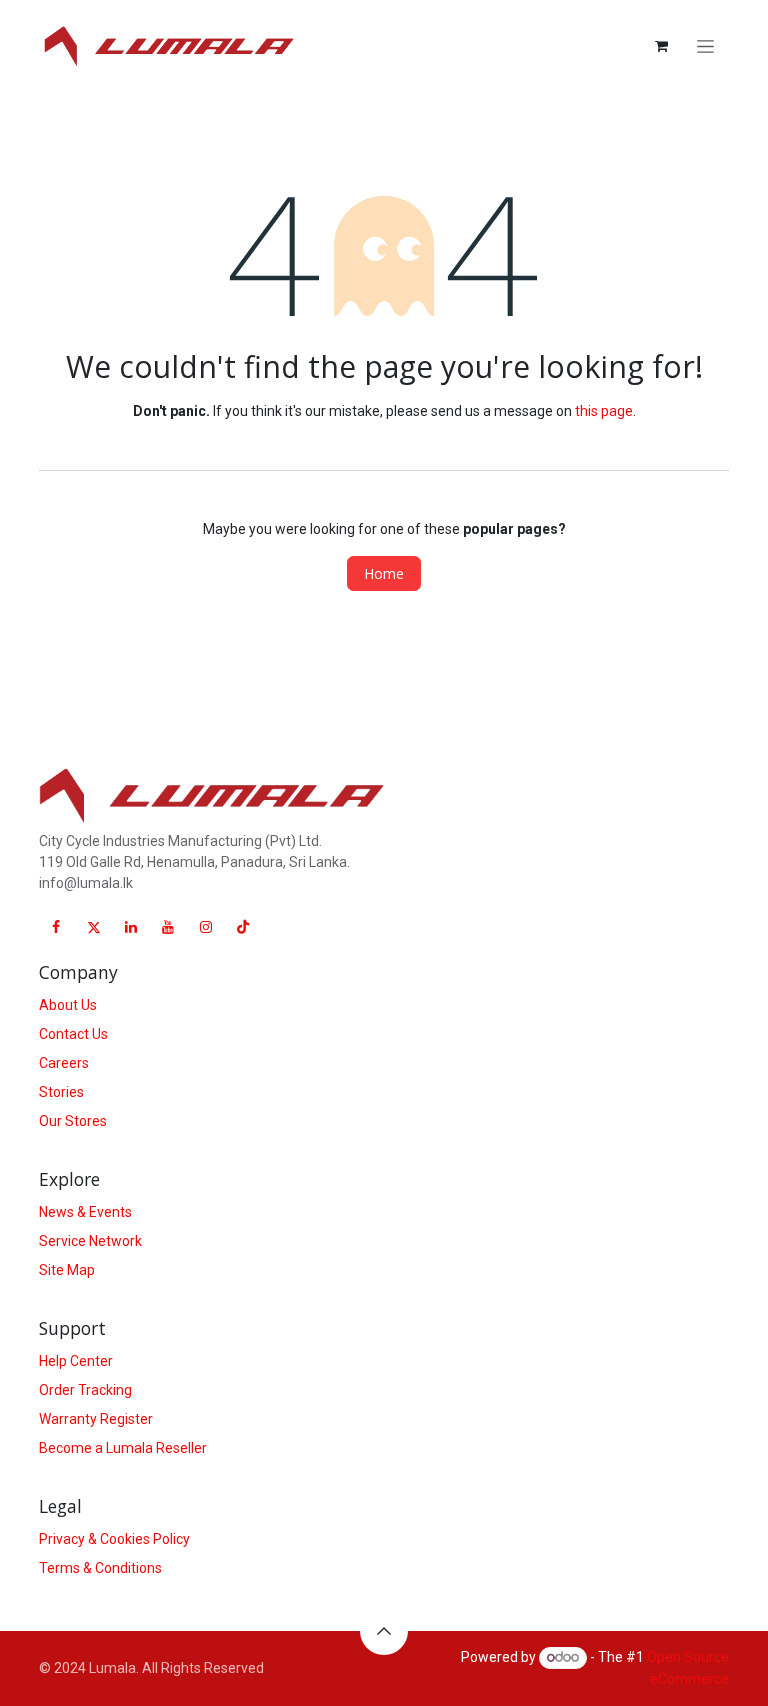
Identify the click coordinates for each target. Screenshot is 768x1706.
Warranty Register (96, 1419)
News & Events (85, 1212)
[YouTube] (168, 927)
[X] (94, 927)
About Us (68, 1005)
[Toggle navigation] (705, 46)
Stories (61, 1092)
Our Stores (73, 1121)
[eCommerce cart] (661, 46)
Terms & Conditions (100, 1568)
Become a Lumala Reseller (123, 1448)
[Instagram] (206, 927)
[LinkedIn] (131, 927)
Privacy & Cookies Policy (114, 1539)
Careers (64, 1063)
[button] (384, 1631)
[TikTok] (243, 927)
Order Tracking (85, 1390)
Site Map (67, 1270)
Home (384, 573)
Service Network (90, 1241)
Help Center (76, 1361)
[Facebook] (56, 927)
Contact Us (73, 1034)
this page (604, 411)
